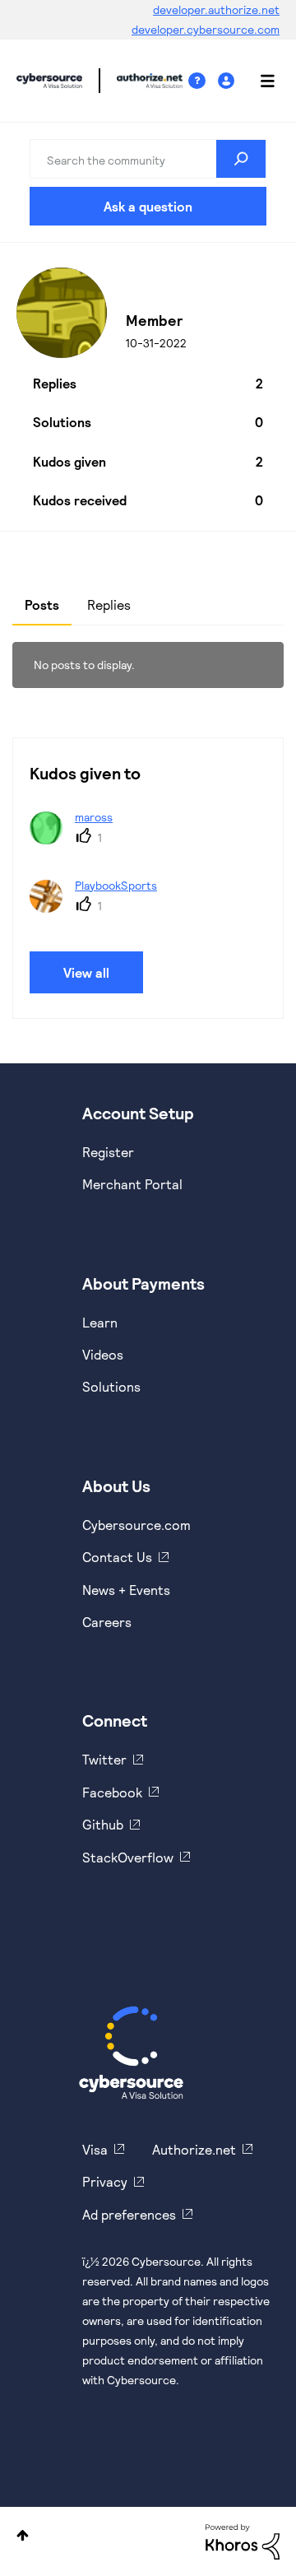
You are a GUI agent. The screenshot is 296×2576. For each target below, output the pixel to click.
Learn (100, 1322)
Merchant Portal (132, 1184)
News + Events (126, 1590)
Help (203, 81)
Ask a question (148, 206)
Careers (107, 1622)
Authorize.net (194, 2149)
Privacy (105, 2181)
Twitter (104, 1759)
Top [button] (23, 2535)
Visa (95, 2149)
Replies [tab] (109, 604)
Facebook (112, 1792)
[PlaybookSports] (99, 907)
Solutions (111, 1386)
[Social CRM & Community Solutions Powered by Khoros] (243, 2540)
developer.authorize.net (216, 9)
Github (103, 1824)
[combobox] (148, 159)
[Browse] (259, 81)
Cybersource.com (136, 1525)
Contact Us (117, 1557)
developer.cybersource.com (206, 29)
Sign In (228, 81)
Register (108, 1152)
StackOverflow (128, 1857)
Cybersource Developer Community (49, 81)
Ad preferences (129, 2214)
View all (86, 972)
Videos (103, 1354)
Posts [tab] (42, 604)
